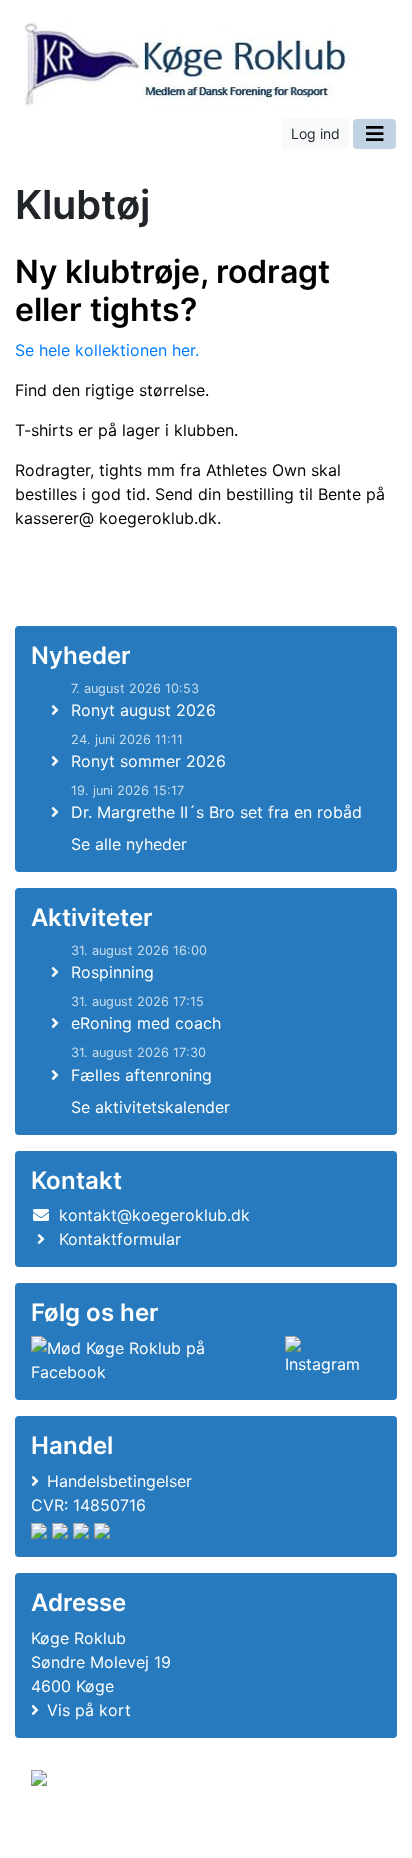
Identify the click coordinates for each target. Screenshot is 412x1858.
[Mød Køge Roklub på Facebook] (154, 1360)
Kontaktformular (120, 1239)
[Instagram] (329, 1360)
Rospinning (112, 972)
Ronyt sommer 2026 (148, 761)
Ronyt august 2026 (143, 710)
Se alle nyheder (129, 844)
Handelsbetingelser (119, 1481)
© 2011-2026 (72, 1831)
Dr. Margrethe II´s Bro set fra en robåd (216, 812)
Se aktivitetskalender (150, 1107)
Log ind (315, 133)
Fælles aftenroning (141, 1075)
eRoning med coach (146, 1023)
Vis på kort (89, 1710)
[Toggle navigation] (374, 134)
